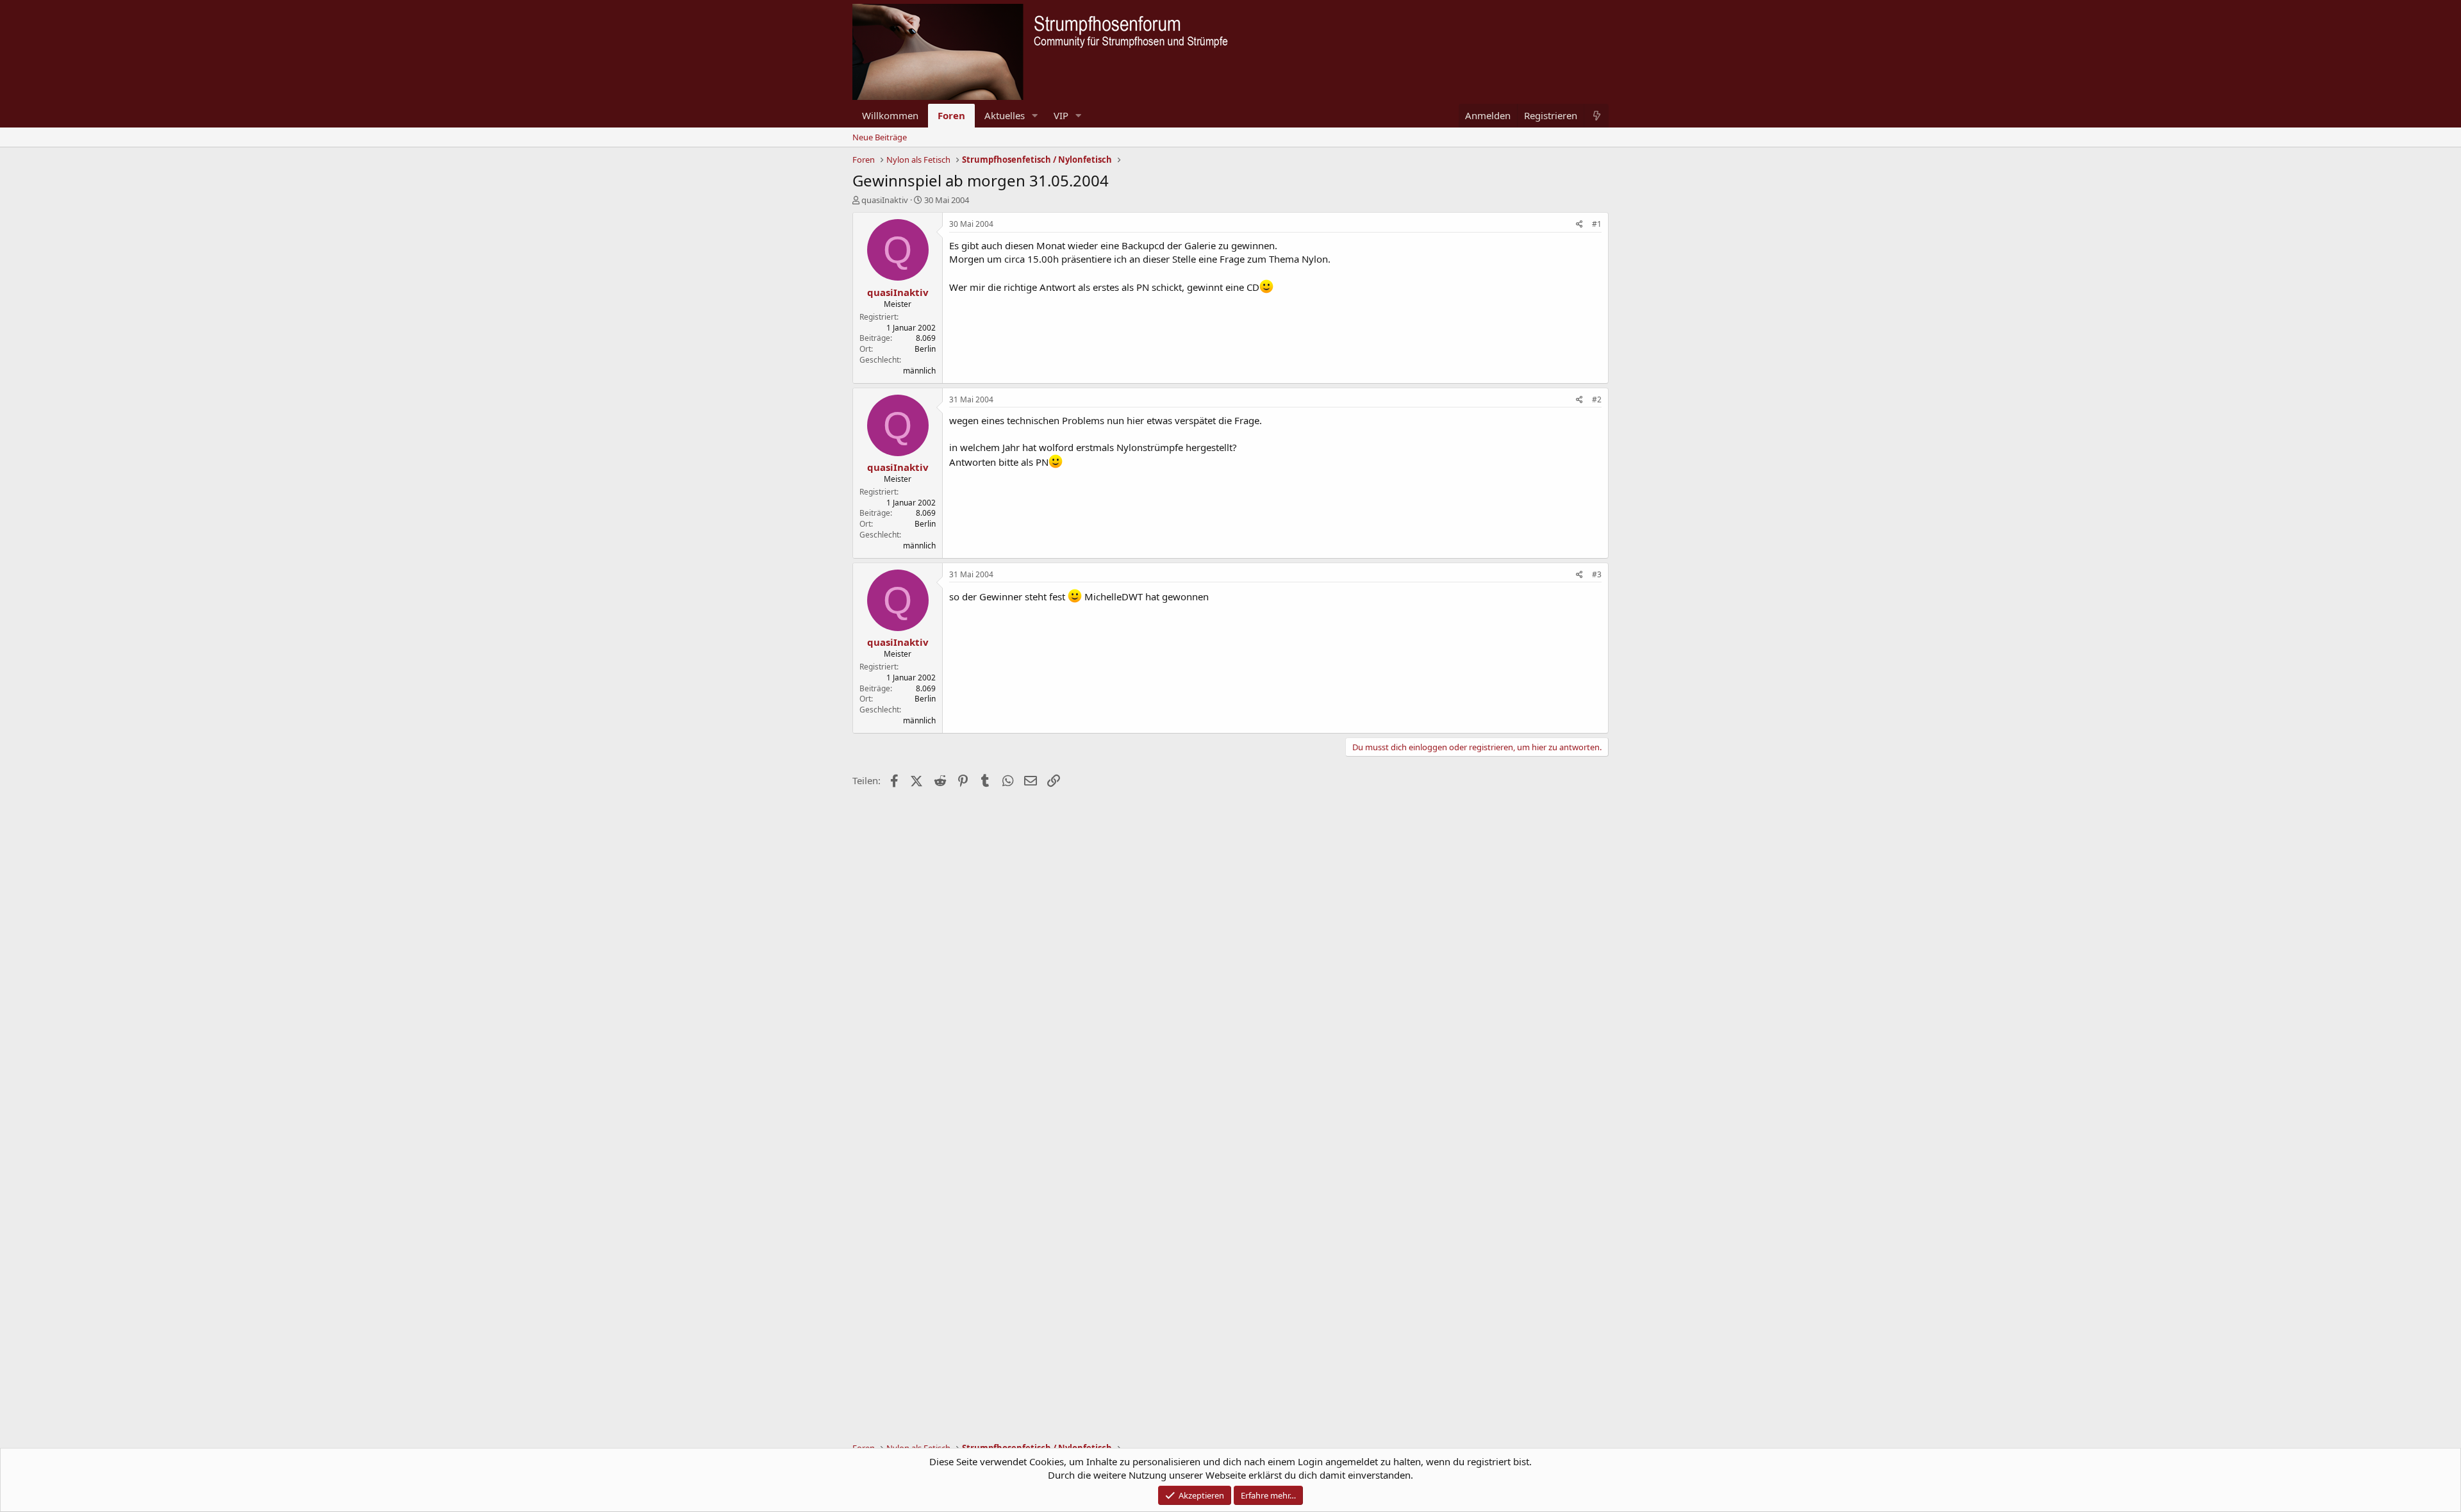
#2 (1597, 399)
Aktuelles (1005, 115)
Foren (951, 115)
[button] (1035, 116)
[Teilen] (1579, 225)
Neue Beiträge (880, 137)
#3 (1597, 574)
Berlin (925, 349)
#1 (1597, 224)
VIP (1061, 115)
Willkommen (890, 115)
